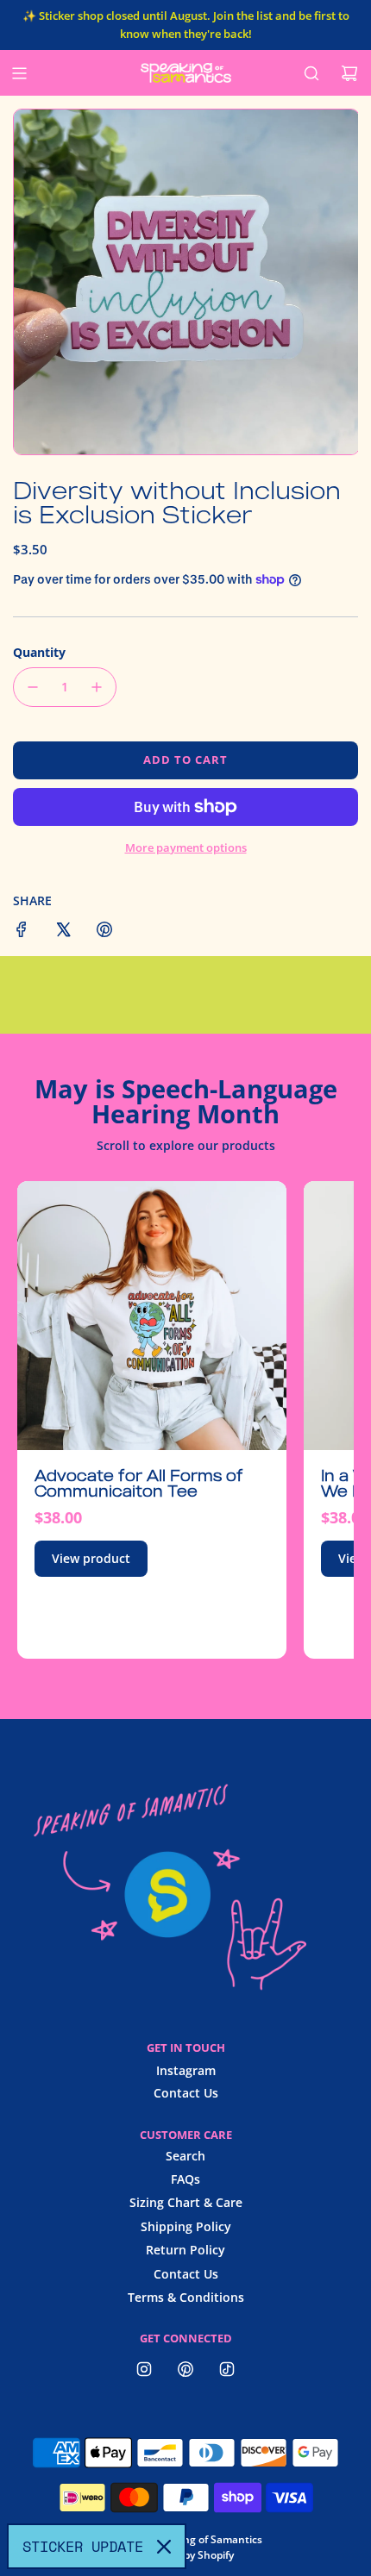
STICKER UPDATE (83, 2546)
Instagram (186, 2070)
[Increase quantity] (97, 687)
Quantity (39, 652)
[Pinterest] (185, 2369)
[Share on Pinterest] (104, 932)
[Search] (311, 73)
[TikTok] (227, 2369)
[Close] (164, 2547)
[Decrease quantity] (33, 687)
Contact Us (186, 2093)
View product (91, 1558)
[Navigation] (19, 73)
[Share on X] (63, 932)
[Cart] (349, 73)
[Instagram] (144, 2369)
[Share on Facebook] (22, 932)
